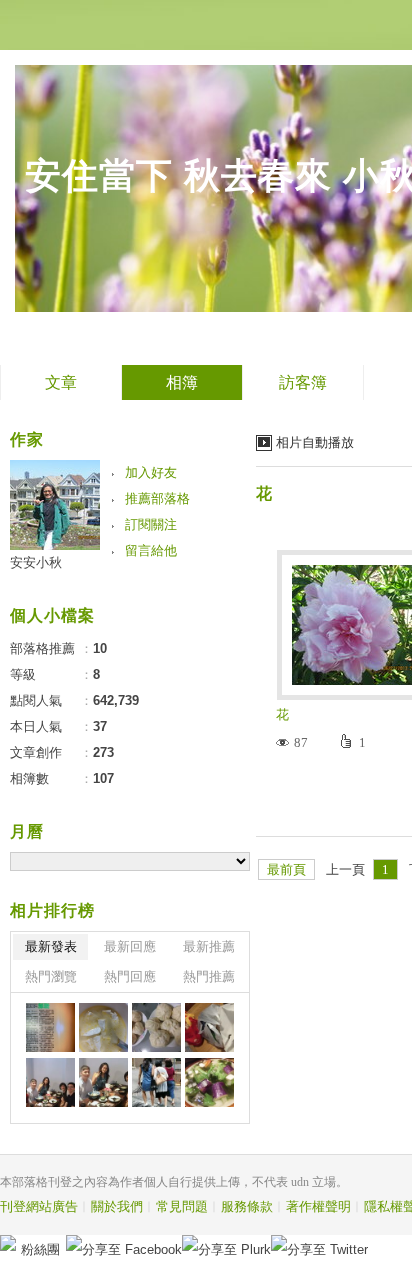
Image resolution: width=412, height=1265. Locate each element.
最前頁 (286, 869)
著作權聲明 (318, 1206)
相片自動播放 (315, 442)
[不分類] (50, 1027)
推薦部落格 (157, 498)
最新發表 (51, 946)
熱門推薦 (209, 976)
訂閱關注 (151, 524)
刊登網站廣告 (39, 1206)
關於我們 (117, 1206)
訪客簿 (303, 382)
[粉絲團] (8, 1243)
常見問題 (182, 1206)
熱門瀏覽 (51, 976)
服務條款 (247, 1206)
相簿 (182, 382)
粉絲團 (40, 1249)
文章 (61, 382)
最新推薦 (209, 946)
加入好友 (151, 472)
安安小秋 (36, 562)
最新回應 (130, 946)
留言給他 (151, 550)
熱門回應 (130, 976)
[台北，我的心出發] (103, 1027)
